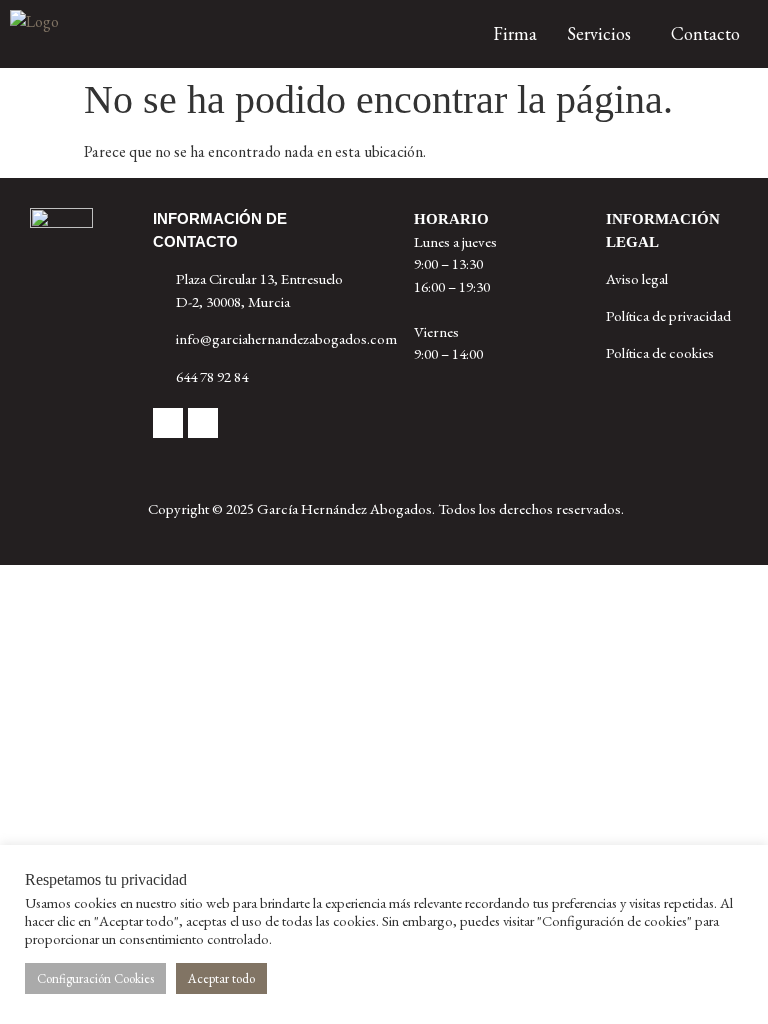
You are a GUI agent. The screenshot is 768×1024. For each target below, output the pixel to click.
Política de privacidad (668, 315)
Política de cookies (660, 352)
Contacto (705, 33)
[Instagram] (203, 423)
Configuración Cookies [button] (95, 978)
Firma (515, 33)
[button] (604, 34)
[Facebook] (168, 423)
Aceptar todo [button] (221, 978)
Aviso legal (637, 278)
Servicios (599, 33)
